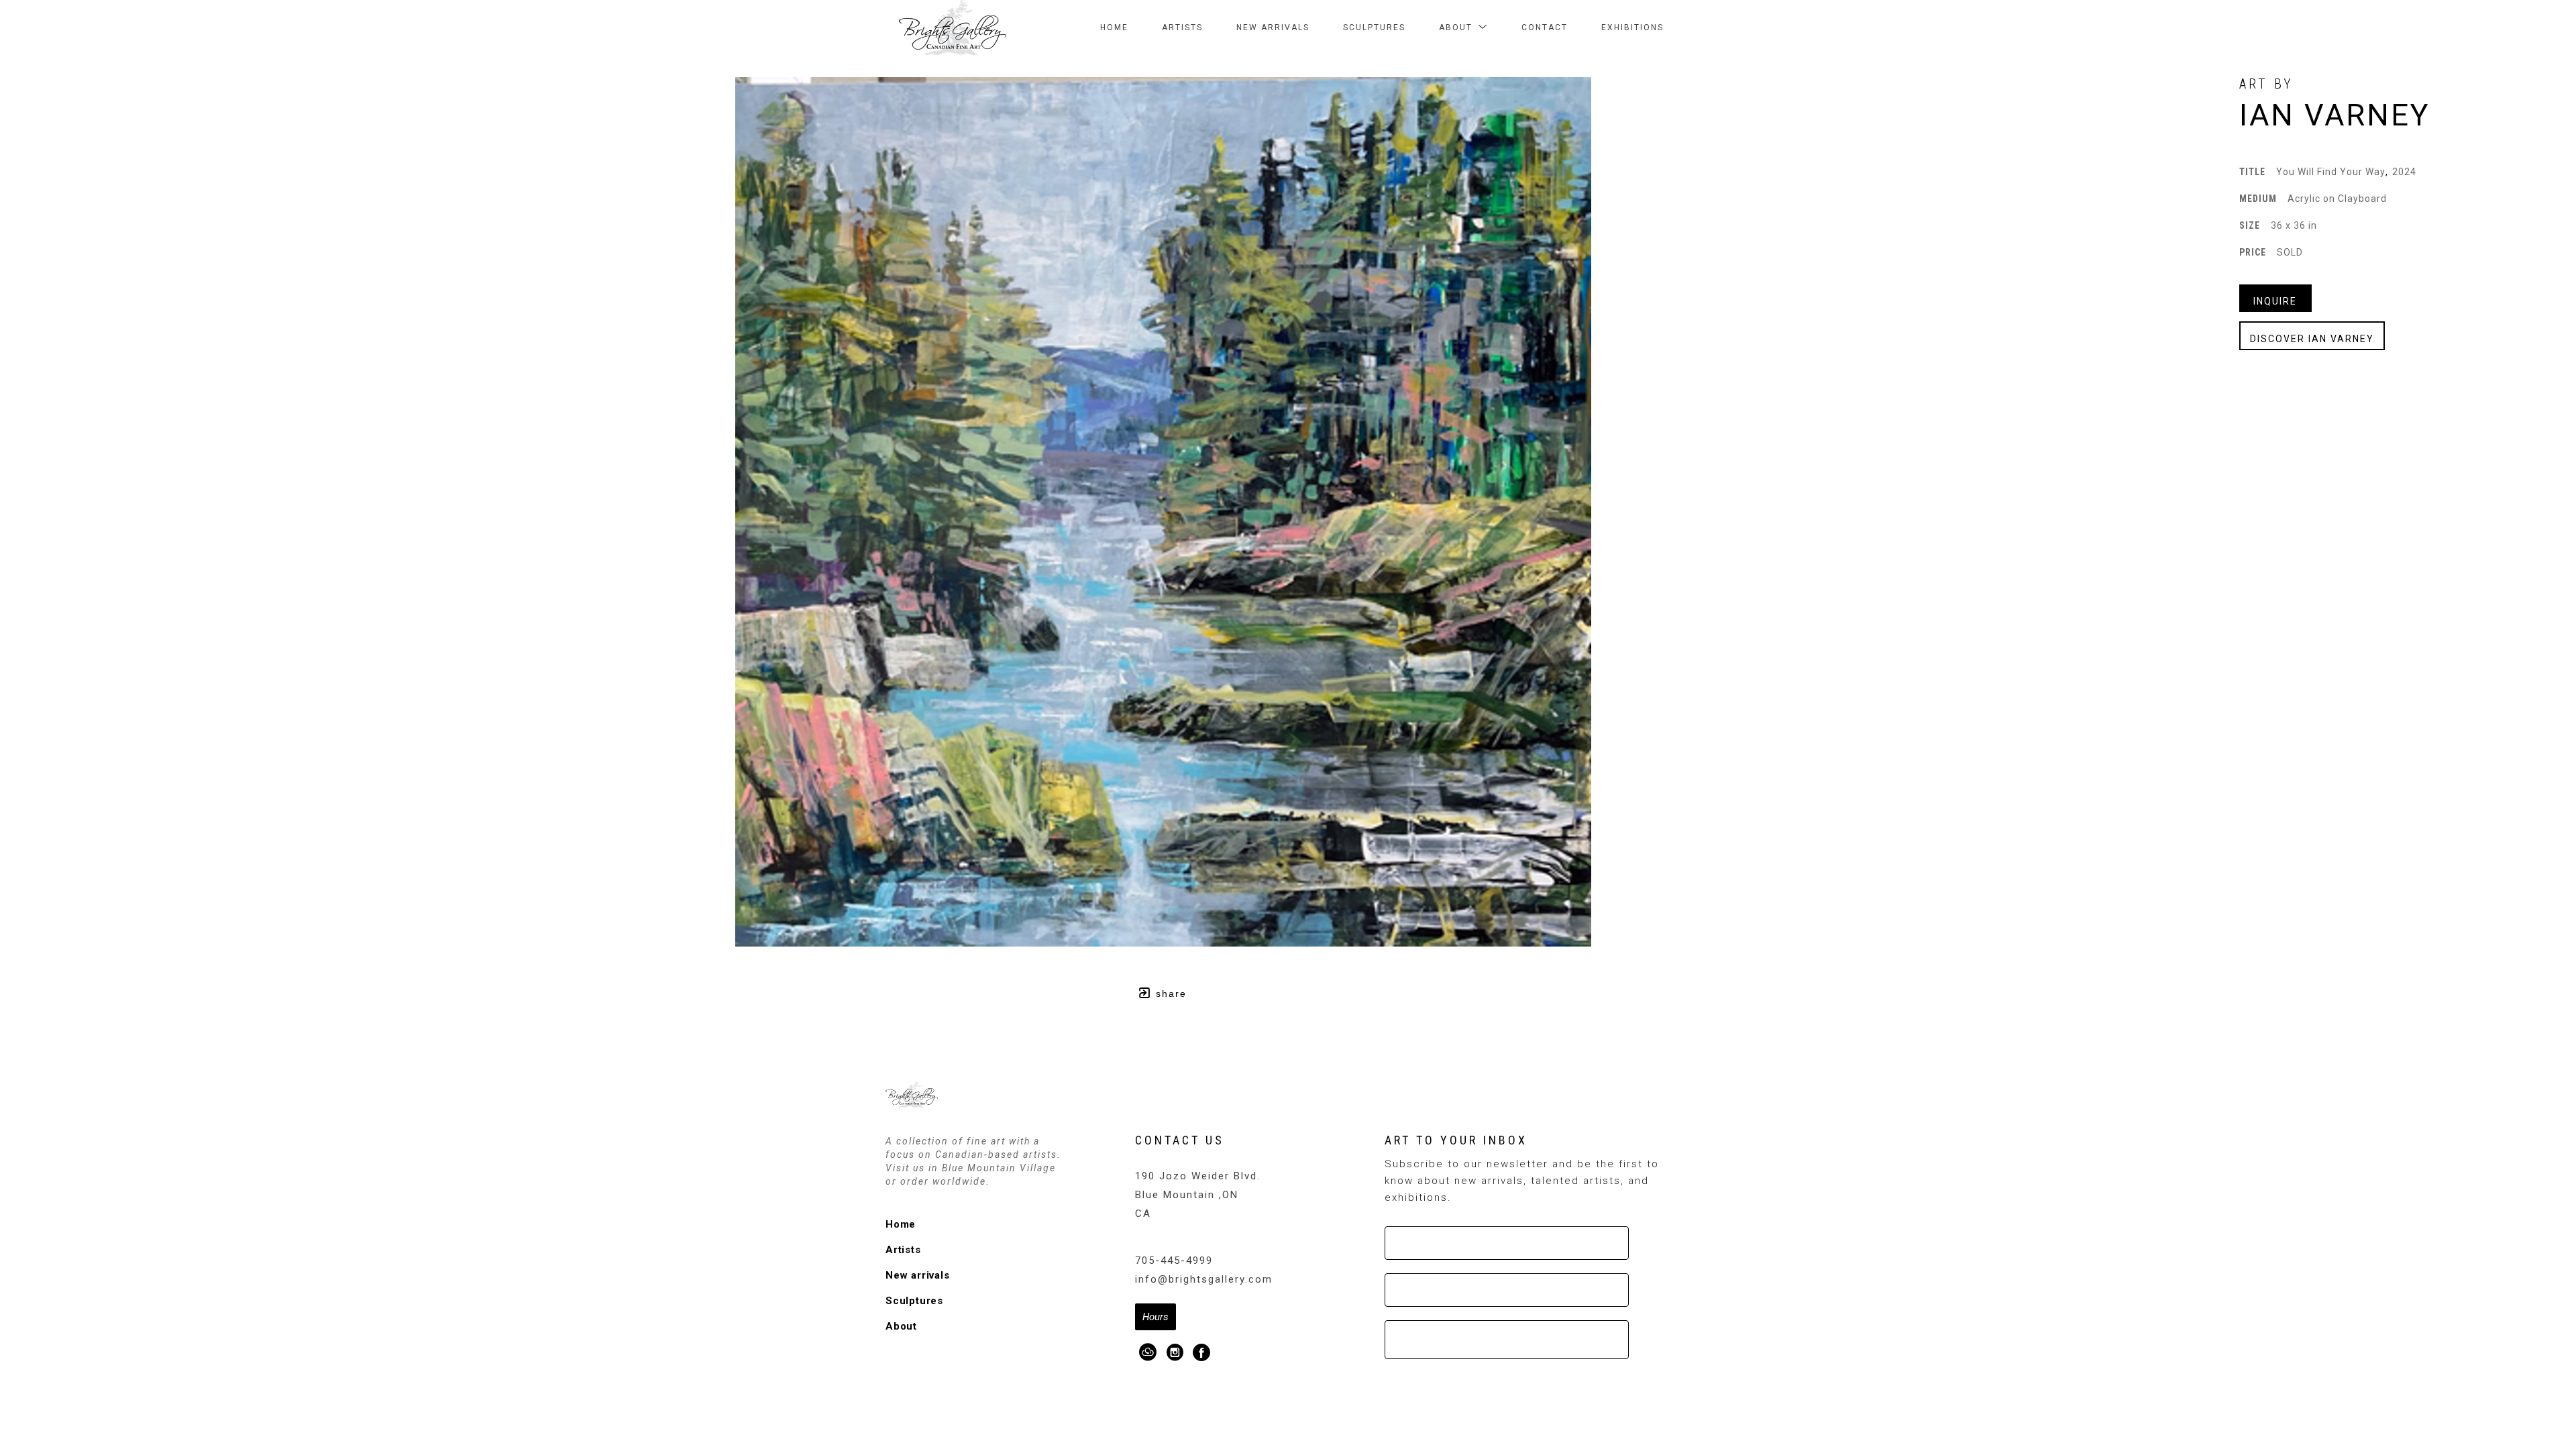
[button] (1463, 28)
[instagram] (1175, 1352)
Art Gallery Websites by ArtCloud (1328, 1384)
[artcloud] (1148, 1352)
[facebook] (1202, 1352)
